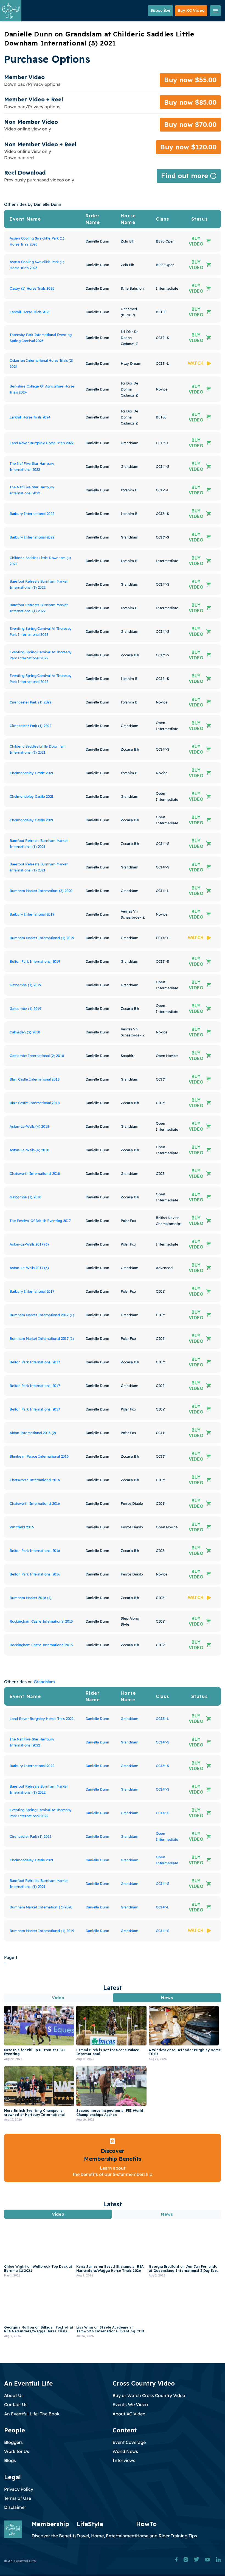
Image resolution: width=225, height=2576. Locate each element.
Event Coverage (129, 2442)
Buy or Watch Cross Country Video (149, 2395)
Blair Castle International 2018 (35, 1079)
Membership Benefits (113, 2159)
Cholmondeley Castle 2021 (32, 773)
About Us (14, 2395)
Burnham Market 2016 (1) (30, 1598)
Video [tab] (58, 1998)
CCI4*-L (162, 1907)
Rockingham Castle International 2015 (41, 1621)
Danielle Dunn (97, 1719)
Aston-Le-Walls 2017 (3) (29, 1244)
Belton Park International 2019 (35, 961)
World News (125, 2451)
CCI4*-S (162, 1742)
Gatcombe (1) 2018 (26, 1197)
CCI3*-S (162, 1766)
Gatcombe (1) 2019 (25, 985)
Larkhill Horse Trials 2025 (30, 312)
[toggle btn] (215, 11)
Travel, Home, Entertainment (106, 2536)
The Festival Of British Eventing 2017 (40, 1221)
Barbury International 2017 (32, 1291)
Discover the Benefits (54, 2536)
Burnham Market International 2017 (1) (42, 1315)
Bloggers (13, 2442)
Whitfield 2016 (22, 1527)
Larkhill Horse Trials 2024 (30, 417)
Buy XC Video (191, 10)
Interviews (124, 2460)
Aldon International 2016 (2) (33, 1433)
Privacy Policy (19, 2489)
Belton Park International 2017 (35, 1362)
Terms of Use (18, 2498)
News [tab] (167, 1998)
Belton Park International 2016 (35, 1551)
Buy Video (196, 241)
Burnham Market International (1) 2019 (42, 938)
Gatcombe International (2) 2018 (37, 1056)
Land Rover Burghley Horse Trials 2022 (42, 443)
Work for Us (17, 2451)
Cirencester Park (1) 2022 (30, 702)
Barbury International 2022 (32, 514)
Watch (196, 363)
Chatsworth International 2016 (35, 1480)
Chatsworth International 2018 (35, 1173)
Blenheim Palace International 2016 (39, 1456)
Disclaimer (15, 2507)
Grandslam (44, 1682)
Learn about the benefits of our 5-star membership (113, 2171)
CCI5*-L (162, 1719)
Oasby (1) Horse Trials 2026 (32, 288)
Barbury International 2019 (32, 914)
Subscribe (160, 10)
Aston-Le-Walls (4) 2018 (29, 1126)
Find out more (189, 177)
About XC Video (129, 2414)
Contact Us (16, 2404)
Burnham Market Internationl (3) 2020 (41, 891)
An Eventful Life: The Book (32, 2414)
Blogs (10, 2460)
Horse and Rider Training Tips (167, 2536)
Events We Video (130, 2404)
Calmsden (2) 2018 (25, 1032)
